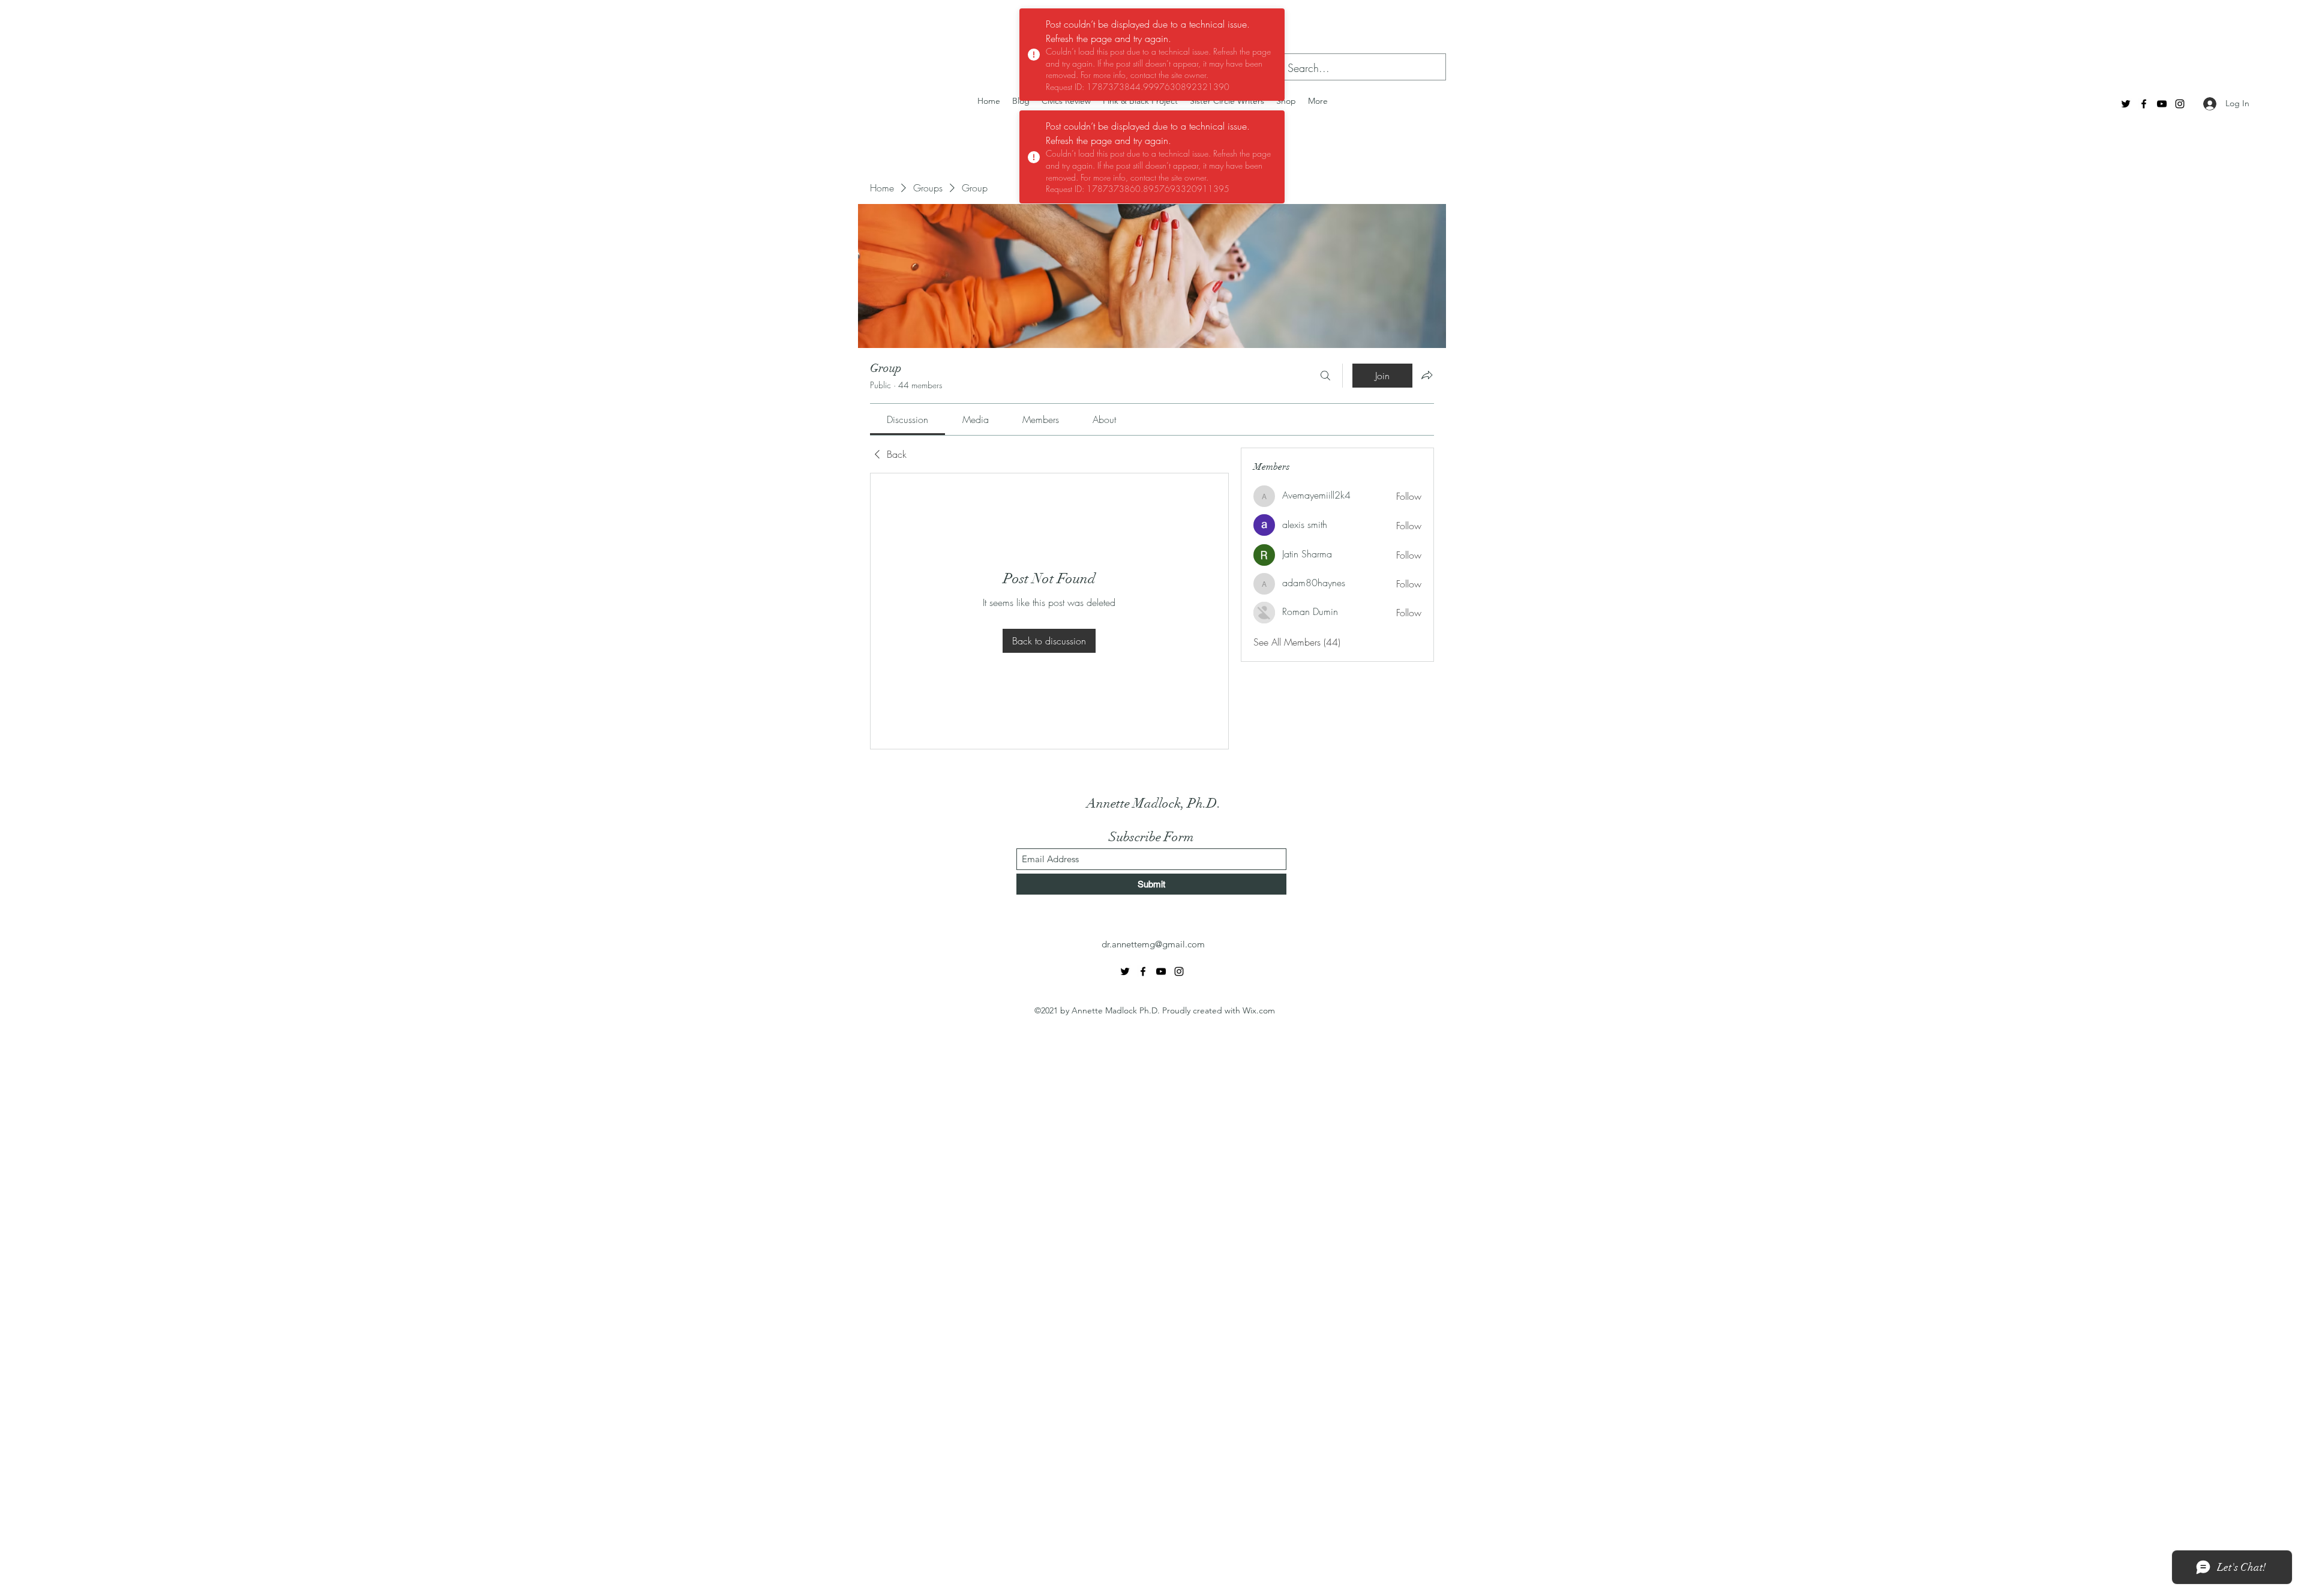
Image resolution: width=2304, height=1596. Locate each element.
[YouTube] (2162, 104)
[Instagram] (2180, 104)
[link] (907, 419)
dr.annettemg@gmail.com (1153, 944)
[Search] (1325, 376)
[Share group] (1427, 375)
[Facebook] (2144, 104)
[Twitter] (2126, 104)
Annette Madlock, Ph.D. (1154, 803)
